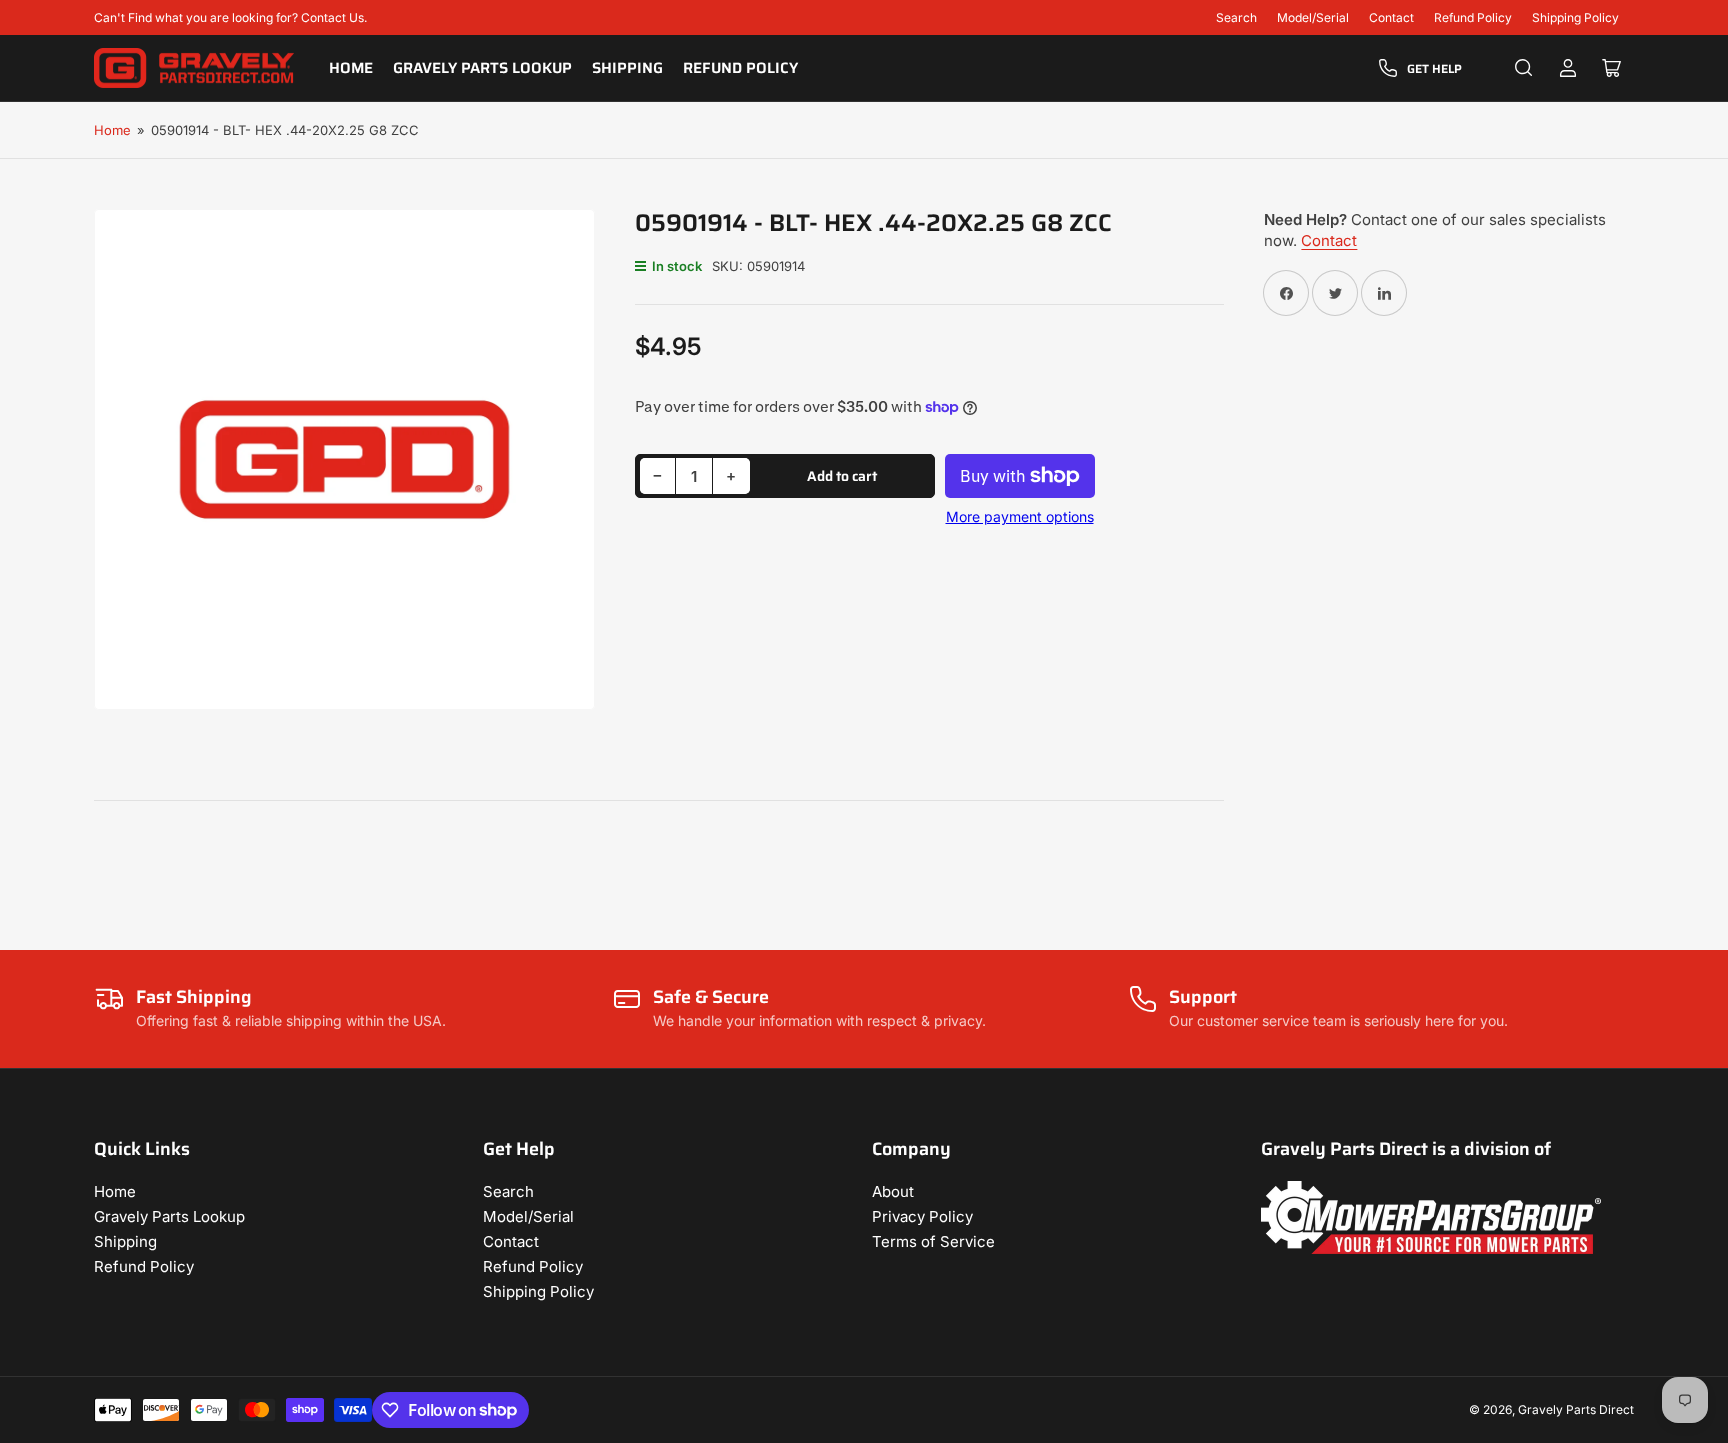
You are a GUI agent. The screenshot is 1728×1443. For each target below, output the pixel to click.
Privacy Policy (922, 1216)
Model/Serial (1313, 17)
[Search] (1524, 68)
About (893, 1191)
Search (1236, 17)
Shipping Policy (1575, 17)
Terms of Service (933, 1241)
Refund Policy (1473, 17)
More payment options (1020, 516)
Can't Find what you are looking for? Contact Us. (230, 17)
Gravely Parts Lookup (482, 68)
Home (351, 68)
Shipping (627, 68)
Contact (1391, 17)
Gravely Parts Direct (1576, 1409)
